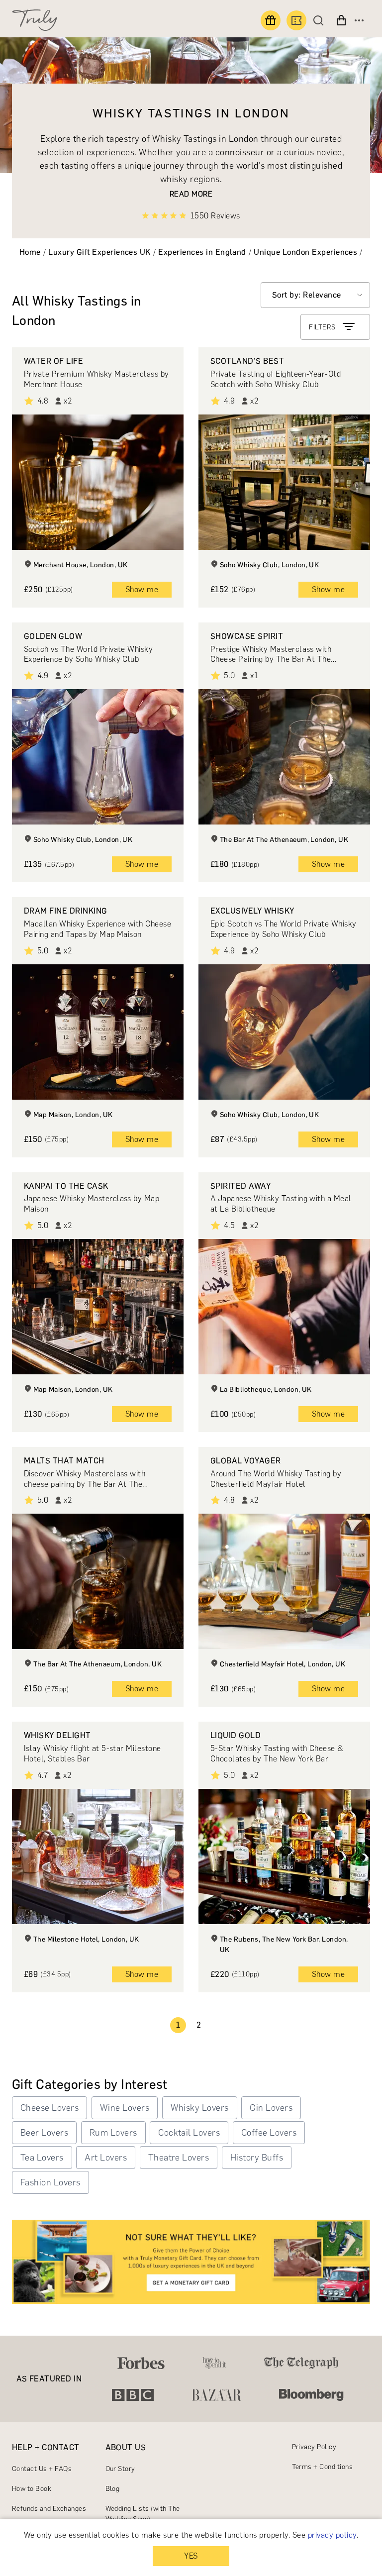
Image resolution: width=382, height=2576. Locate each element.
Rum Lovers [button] (113, 2133)
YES (191, 2556)
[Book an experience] (296, 20)
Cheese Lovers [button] (49, 2108)
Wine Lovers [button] (125, 2108)
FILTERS (322, 327)
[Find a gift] (271, 20)
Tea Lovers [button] (42, 2158)
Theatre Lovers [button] (179, 2158)
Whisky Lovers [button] (200, 2108)
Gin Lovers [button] (271, 2108)
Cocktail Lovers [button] (189, 2133)
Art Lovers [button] (106, 2158)
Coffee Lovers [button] (269, 2133)
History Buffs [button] (257, 2158)
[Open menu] (359, 20)
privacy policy (332, 2535)
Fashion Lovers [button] (50, 2182)
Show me (142, 589)
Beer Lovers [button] (44, 2133)
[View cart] (341, 20)
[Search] (321, 20)
